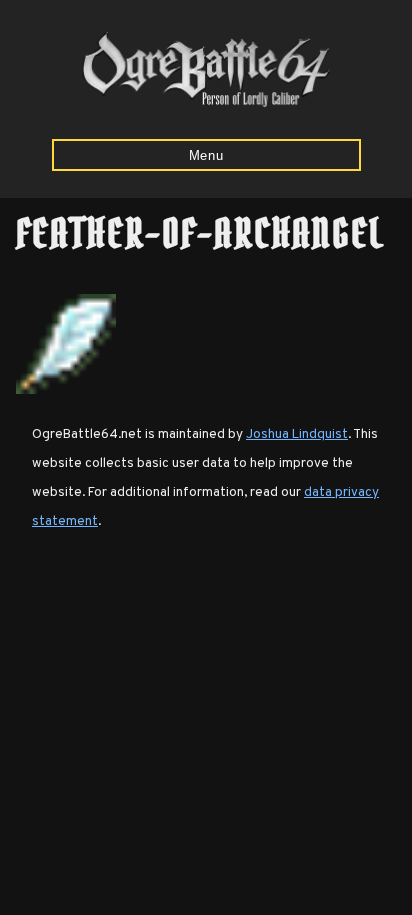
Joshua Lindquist (297, 434)
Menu (206, 155)
